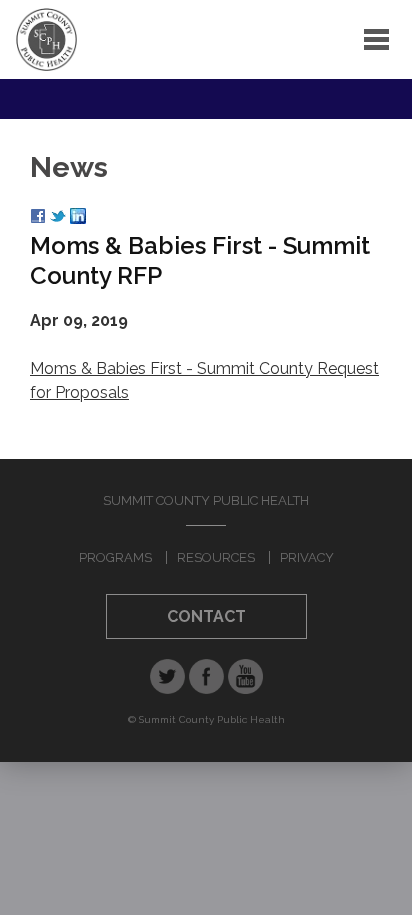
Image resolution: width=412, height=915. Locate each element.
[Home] (46, 39)
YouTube (245, 676)
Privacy (307, 557)
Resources (216, 557)
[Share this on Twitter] (58, 218)
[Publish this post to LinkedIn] (78, 218)
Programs (115, 557)
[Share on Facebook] (38, 218)
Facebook (206, 676)
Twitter (167, 676)
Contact (206, 616)
